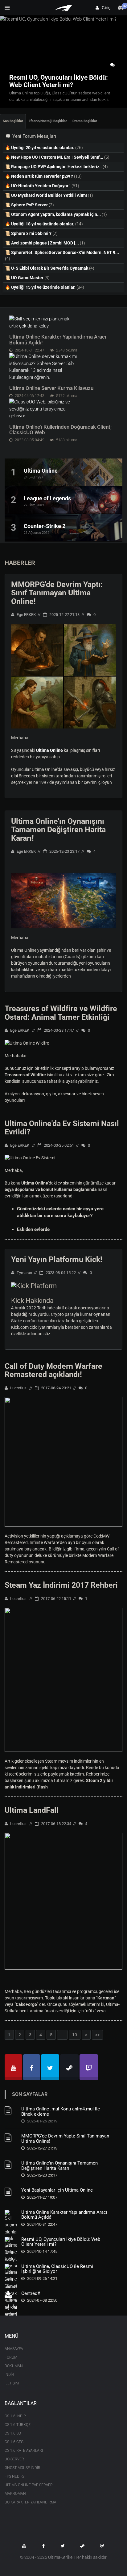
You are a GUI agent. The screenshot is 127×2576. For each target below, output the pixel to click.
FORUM (11, 2357)
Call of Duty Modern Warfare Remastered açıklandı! (53, 1370)
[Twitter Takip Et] (63, 2546)
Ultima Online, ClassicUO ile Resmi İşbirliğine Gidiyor (57, 2269)
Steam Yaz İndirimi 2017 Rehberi (61, 1585)
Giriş (105, 8)
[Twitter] (50, 2067)
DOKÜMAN (14, 2366)
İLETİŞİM (12, 2383)
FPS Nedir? (14, 2476)
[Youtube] (13, 2067)
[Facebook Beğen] (43, 2546)
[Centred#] (11, 2297)
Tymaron (24, 1273)
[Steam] (69, 2067)
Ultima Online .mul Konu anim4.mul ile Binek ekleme (61, 2112)
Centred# (31, 2293)
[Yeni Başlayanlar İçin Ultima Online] (11, 2194)
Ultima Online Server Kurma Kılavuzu (51, 388)
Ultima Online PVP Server (29, 2485)
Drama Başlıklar (85, 121)
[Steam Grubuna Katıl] (82, 2546)
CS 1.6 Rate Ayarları (24, 2451)
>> (97, 2035)
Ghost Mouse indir (23, 2468)
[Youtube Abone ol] (24, 2546)
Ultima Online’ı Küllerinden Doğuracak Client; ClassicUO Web (60, 430)
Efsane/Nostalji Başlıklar (48, 121)
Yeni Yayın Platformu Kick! (57, 1259)
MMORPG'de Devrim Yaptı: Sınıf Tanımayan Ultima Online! (57, 593)
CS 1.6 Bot (14, 2433)
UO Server (14, 2459)
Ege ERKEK (26, 615)
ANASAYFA (14, 2349)
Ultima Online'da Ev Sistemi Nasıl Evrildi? (62, 1128)
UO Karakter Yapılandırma (31, 2502)
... (62, 2035)
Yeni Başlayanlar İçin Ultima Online (57, 2190)
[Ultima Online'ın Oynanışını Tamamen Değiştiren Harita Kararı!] (11, 2167)
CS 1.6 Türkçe (18, 2425)
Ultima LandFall (32, 1810)
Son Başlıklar (13, 121)
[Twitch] (89, 2067)
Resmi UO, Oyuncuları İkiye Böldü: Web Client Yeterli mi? (61, 2242)
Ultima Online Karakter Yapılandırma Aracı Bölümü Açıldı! (58, 340)
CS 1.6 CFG (14, 2442)
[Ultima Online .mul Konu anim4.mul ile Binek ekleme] (11, 2113)
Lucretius (18, 1388)
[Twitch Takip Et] (102, 2546)
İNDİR (9, 2375)
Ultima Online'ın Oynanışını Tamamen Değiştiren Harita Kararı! (58, 830)
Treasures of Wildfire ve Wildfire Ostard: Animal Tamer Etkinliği (61, 1013)
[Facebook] (32, 2067)
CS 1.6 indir (15, 2416)
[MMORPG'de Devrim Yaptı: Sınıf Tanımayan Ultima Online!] (11, 2140)
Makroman (15, 2494)
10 (75, 2035)
